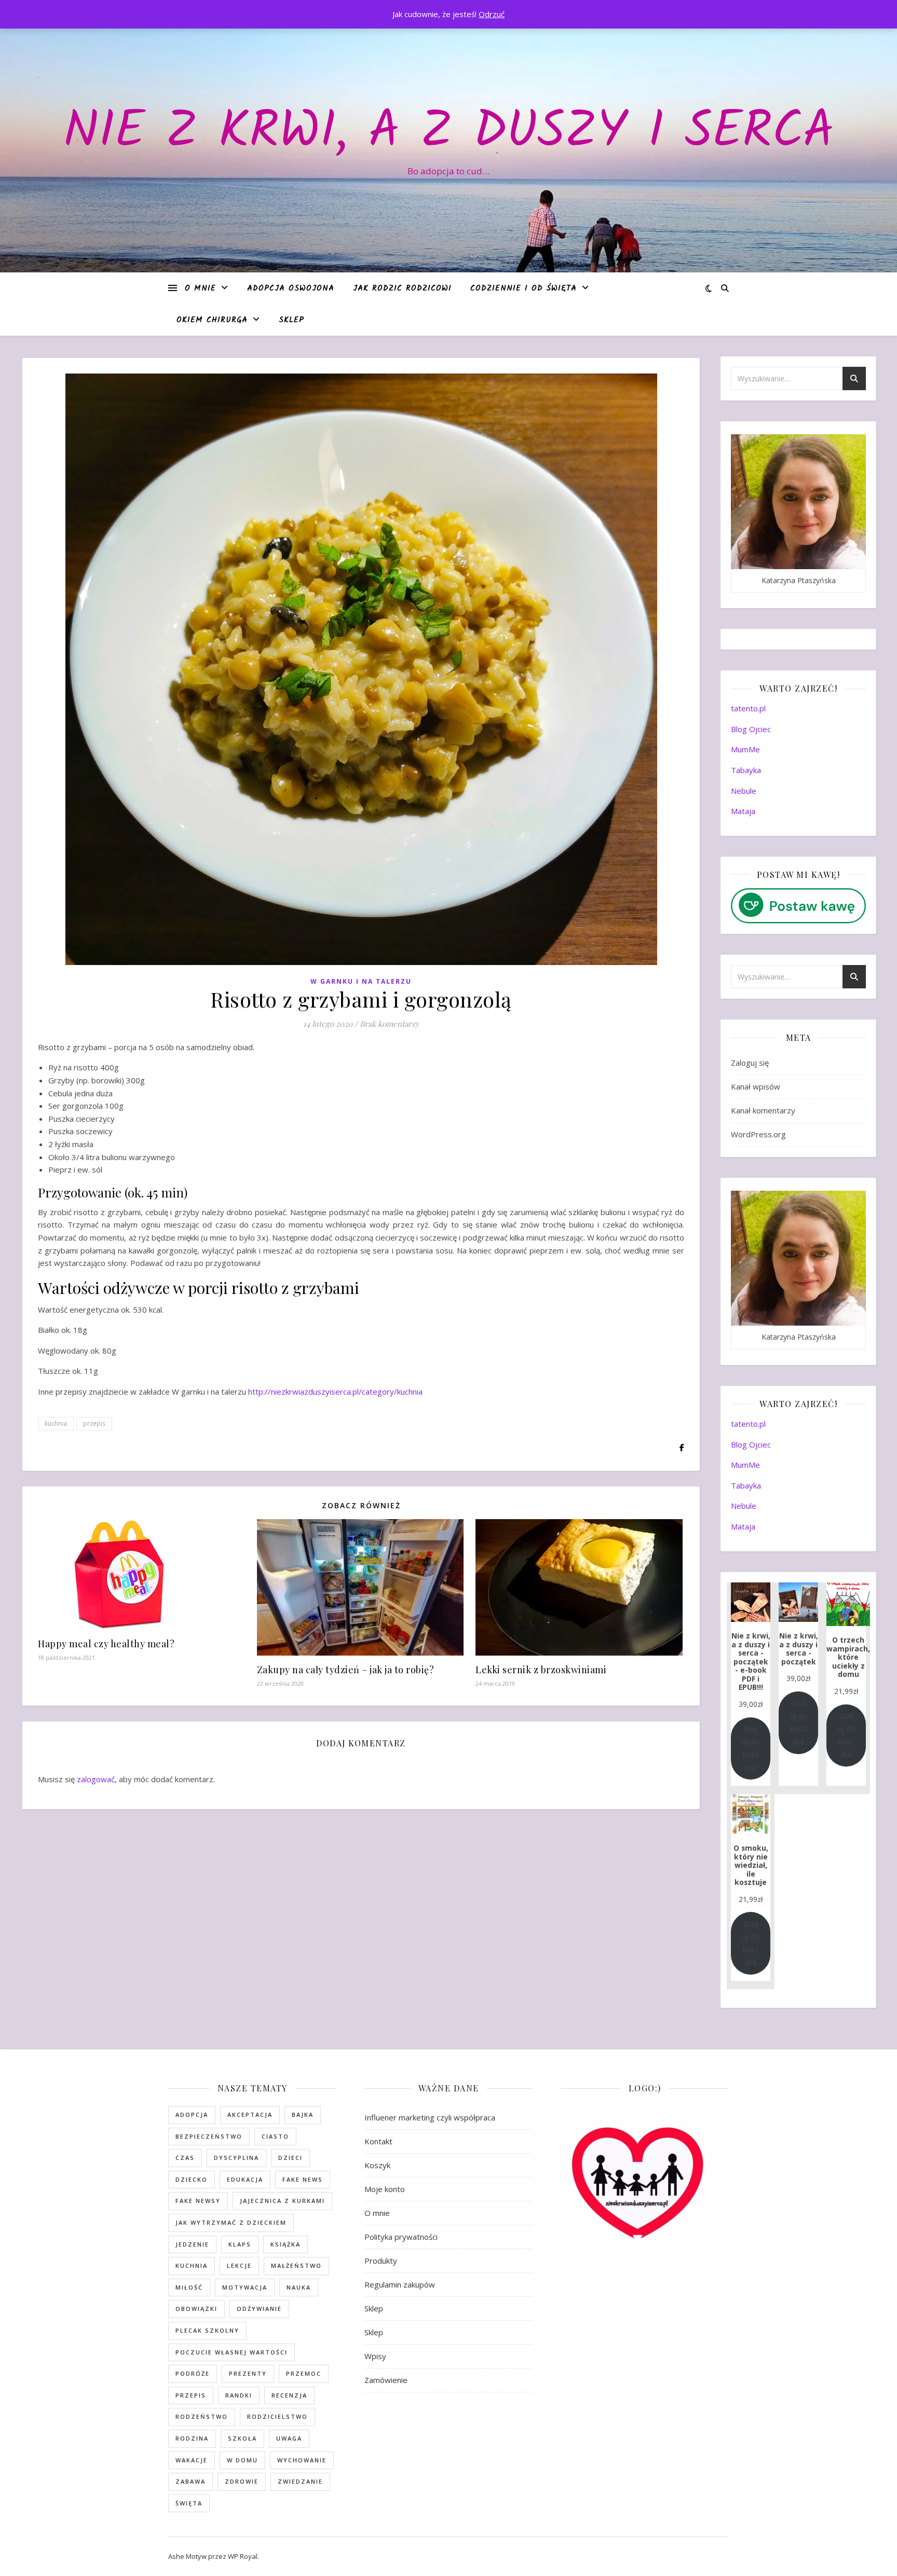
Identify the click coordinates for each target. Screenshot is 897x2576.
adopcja (192, 2114)
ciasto (275, 2136)
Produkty (381, 2261)
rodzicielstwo (277, 2416)
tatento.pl (748, 708)
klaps (240, 2244)
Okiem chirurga (212, 320)
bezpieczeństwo (209, 2136)
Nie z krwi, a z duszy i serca (449, 133)
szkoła (242, 2438)
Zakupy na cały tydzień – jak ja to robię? (346, 1670)
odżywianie (259, 2309)
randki (239, 2395)
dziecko (192, 2179)
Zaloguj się (750, 1063)
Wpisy (375, 2356)
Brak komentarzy (390, 1024)
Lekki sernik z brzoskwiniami (541, 1670)
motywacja (245, 2287)
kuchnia (56, 1423)
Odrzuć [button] (492, 14)
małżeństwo (296, 2265)
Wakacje (192, 2460)
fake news (303, 2179)
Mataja (743, 811)
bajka (303, 2114)
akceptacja (250, 2114)
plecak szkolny (207, 2330)
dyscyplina (236, 2158)
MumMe (745, 749)
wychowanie (302, 2460)
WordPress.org (758, 1134)
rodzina (192, 2438)
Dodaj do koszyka (751, 1748)
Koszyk (377, 2165)
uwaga (289, 2438)
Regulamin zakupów (400, 2284)
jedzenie (192, 2244)
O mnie (200, 288)
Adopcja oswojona (291, 288)
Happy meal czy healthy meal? (106, 1644)
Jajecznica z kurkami (282, 2201)
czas (185, 2158)
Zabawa (191, 2481)
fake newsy (198, 2201)
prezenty (248, 2373)
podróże (193, 2373)
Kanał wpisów (756, 1086)
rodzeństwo (202, 2416)
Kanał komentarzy (763, 1110)
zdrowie (242, 2481)
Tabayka (746, 770)
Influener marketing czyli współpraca (430, 2117)
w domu (242, 2460)
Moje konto (385, 2189)
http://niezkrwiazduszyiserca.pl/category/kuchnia (335, 1392)
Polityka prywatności (401, 2237)
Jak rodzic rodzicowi (402, 288)
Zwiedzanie (300, 2481)
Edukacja (245, 2179)
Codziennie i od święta (524, 288)
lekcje (239, 2265)
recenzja (289, 2395)
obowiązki (196, 2309)
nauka (299, 2287)
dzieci (290, 2158)
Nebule (744, 791)
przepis (94, 1423)
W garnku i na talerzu (361, 981)
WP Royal (243, 2556)
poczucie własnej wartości (232, 2352)
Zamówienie (386, 2380)
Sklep (291, 320)
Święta (189, 2503)
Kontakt (378, 2141)
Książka (286, 2244)
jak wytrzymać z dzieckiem (231, 2222)
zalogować (96, 1779)
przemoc (304, 2373)
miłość (189, 2287)
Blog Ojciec (751, 729)
